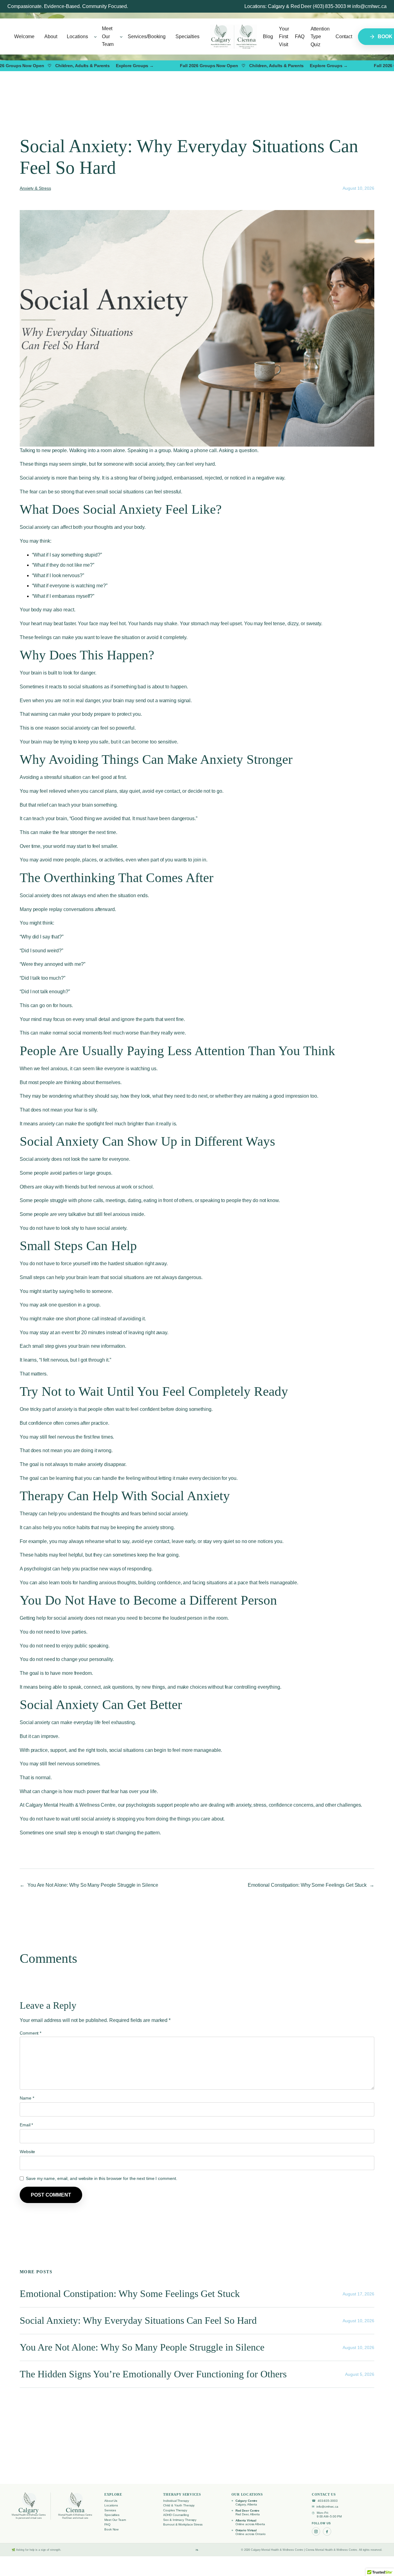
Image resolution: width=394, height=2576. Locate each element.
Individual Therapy (176, 2501)
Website (27, 2152)
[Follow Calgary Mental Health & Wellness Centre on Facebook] (327, 2531)
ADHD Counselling (176, 2515)
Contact (344, 36)
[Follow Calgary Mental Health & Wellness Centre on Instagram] (316, 2531)
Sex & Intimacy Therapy (180, 2520)
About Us (111, 2501)
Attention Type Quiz (320, 37)
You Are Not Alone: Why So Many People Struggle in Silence (93, 1885)
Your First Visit (284, 37)
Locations (111, 2505)
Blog (268, 36)
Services (110, 2510)
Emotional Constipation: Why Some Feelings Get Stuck (307, 1885)
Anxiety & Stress (35, 188)
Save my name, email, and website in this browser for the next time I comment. (101, 2178)
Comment (30, 2033)
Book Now (111, 2529)
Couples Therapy (175, 2510)
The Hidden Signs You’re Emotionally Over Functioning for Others (153, 2374)
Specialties (112, 2515)
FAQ (300, 36)
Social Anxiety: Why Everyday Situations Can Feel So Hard (138, 2321)
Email (26, 2125)
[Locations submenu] (95, 37)
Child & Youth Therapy (179, 2505)
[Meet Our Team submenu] (121, 37)
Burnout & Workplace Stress (183, 2524)
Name (27, 2098)
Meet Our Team (115, 2520)
